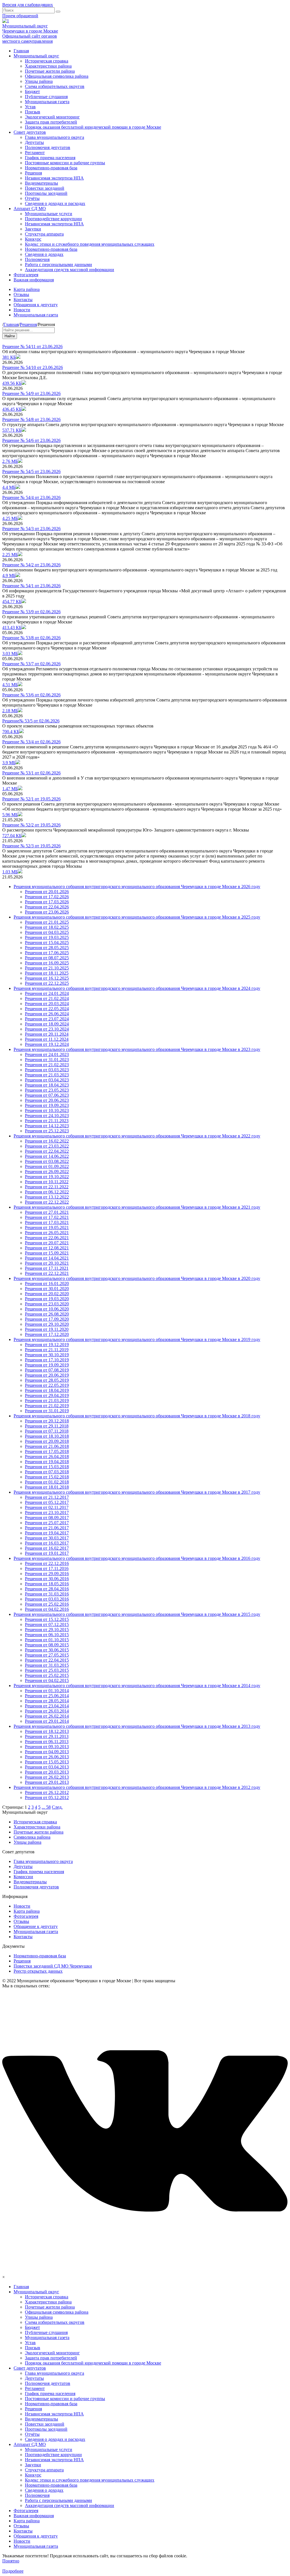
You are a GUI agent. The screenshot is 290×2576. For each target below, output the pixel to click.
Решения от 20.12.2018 (47, 1421)
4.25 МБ (10, 518)
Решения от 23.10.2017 (47, 1512)
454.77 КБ (12, 602)
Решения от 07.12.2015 (47, 1624)
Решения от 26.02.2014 (47, 1716)
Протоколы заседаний (46, 193)
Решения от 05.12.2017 (47, 1502)
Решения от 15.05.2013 (47, 1762)
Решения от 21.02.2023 (47, 1065)
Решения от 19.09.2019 (47, 1365)
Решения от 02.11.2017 (47, 1507)
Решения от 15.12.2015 (47, 1619)
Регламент (35, 153)
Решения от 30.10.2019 (47, 1355)
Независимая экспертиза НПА (54, 178)
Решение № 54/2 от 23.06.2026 (31, 565)
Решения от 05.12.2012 (47, 1797)
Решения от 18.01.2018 (47, 1487)
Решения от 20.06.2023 (47, 1100)
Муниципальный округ (36, 56)
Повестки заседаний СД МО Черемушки (53, 1966)
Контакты (23, 300)
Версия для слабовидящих (28, 5)
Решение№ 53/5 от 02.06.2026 (31, 721)
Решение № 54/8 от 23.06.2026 (31, 419)
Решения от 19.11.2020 (47, 1329)
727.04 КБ (12, 836)
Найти (10, 336)
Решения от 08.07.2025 (47, 958)
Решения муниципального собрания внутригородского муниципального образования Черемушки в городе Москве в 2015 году (137, 1614)
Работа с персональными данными (58, 264)
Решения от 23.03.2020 (47, 1304)
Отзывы (21, 294)
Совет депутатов (30, 132)
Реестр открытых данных (38, 1971)
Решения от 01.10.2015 (47, 1640)
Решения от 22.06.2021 (47, 1238)
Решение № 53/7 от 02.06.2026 (31, 664)
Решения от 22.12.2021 (47, 1273)
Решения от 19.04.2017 (47, 1533)
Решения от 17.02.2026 (47, 897)
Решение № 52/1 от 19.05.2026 (31, 799)
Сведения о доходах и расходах (55, 203)
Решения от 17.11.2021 (47, 1268)
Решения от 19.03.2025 (47, 937)
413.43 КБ (12, 628)
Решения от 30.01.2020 (47, 1289)
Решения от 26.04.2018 (47, 1457)
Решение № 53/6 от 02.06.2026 (31, 695)
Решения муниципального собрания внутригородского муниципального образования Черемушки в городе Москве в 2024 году (137, 988)
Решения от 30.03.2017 (47, 1538)
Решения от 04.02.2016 (47, 1609)
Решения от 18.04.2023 (47, 1085)
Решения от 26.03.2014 (47, 1711)
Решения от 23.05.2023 (47, 1090)
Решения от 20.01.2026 (47, 892)
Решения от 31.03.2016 (47, 1594)
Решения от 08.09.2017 (47, 1518)
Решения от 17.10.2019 (47, 1360)
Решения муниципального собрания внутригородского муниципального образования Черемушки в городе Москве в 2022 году (137, 1136)
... (44, 1807)
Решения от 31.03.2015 (47, 1665)
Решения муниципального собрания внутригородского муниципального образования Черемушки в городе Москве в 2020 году (137, 1278)
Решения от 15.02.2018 (47, 1477)
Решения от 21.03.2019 (47, 1401)
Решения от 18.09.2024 (47, 1024)
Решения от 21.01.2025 (47, 922)
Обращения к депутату (36, 305)
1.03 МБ (10, 872)
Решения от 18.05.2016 (47, 1584)
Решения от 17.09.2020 (47, 1319)
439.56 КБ (12, 383)
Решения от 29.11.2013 (47, 1736)
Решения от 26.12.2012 (47, 1792)
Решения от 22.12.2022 (47, 1202)
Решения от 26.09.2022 (47, 1172)
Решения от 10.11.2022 (47, 1182)
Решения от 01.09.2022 (47, 1166)
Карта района (27, 289)
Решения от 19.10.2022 (47, 1177)
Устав (30, 107)
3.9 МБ (9, 763)
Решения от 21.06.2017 (47, 1528)
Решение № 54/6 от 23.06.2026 (31, 440)
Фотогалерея (26, 275)
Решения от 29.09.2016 (47, 1574)
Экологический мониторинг (52, 117)
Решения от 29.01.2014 (47, 1721)
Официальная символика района (57, 76)
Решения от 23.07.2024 (47, 1019)
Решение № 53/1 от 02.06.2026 (31, 773)
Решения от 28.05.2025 (47, 948)
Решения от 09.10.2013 (47, 1747)
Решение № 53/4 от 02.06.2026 (31, 742)
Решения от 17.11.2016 (47, 1568)
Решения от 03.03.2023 (47, 1070)
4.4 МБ (9, 487)
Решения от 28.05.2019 (47, 1380)
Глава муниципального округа (55, 137)
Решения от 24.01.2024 (47, 993)
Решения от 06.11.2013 (47, 1742)
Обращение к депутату (36, 1926)
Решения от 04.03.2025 (47, 932)
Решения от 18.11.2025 (47, 973)
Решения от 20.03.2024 (47, 1004)
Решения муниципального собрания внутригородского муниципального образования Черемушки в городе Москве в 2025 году (137, 917)
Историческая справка (47, 61)
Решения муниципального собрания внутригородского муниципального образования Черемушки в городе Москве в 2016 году (137, 1558)
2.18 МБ (10, 711)
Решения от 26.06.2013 (47, 1757)
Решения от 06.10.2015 (47, 1635)
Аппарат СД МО (30, 209)
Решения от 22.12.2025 (47, 983)
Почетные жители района (50, 71)
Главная (21, 51)
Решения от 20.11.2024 (47, 1034)
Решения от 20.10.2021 (47, 1263)
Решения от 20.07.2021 (47, 1243)
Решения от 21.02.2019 (47, 1406)
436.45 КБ (12, 409)
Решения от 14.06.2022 (47, 1156)
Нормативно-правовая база (51, 168)
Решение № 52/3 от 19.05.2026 (31, 846)
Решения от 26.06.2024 (47, 1014)
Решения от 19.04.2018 (47, 1462)
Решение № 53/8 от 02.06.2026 (31, 638)
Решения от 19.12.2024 (47, 1044)
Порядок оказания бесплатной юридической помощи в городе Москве (93, 127)
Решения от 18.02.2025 (47, 927)
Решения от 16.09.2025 (47, 963)
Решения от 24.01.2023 (47, 1054)
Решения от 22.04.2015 (47, 1660)
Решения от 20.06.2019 (47, 1375)
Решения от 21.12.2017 (47, 1497)
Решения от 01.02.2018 (47, 1482)
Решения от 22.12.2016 (47, 1563)
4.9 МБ (9, 576)
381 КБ (9, 357)
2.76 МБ (10, 461)
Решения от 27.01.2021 (47, 1212)
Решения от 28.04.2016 (47, 1589)
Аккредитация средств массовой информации (70, 270)
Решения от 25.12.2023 (47, 1131)
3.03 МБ (10, 654)
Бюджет (32, 91)
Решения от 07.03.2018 (47, 1472)
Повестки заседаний (45, 188)
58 (48, 1807)
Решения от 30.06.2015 (47, 1650)
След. (57, 1807)
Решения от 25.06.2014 (47, 1696)
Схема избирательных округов (55, 86)
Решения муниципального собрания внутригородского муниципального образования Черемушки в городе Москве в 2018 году (137, 1416)
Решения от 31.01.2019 (47, 1411)
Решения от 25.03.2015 (47, 1670)
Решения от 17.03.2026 (47, 902)
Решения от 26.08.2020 (47, 1314)
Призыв (33, 112)
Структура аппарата (44, 234)
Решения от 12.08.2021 (47, 1248)
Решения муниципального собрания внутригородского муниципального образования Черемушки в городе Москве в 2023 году (137, 1049)
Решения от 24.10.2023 (47, 1116)
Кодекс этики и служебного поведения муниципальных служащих (90, 244)
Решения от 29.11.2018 (47, 1426)
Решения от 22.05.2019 (47, 1385)
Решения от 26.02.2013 (47, 1777)
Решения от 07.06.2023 (47, 1095)
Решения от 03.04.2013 (47, 1767)
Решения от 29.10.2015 (47, 1630)
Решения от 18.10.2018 (47, 1436)
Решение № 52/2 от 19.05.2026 (31, 825)
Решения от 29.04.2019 (47, 1395)
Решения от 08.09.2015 (47, 1645)
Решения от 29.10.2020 (47, 1324)
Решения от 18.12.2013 (47, 1731)
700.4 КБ (11, 732)
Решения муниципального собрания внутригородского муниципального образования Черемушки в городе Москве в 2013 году (137, 1726)
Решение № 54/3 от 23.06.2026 (31, 529)
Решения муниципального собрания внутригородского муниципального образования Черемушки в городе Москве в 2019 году (137, 1339)
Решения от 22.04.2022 (47, 1151)
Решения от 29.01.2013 (47, 1782)
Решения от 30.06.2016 (47, 1579)
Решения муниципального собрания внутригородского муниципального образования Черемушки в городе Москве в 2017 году (137, 1492)
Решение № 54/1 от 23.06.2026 (31, 586)
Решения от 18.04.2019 (47, 1390)
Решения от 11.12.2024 (47, 1039)
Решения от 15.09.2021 (47, 1253)
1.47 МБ (10, 789)
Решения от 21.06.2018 (47, 1446)
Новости (22, 310)
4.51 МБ (10, 685)
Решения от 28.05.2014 (47, 1701)
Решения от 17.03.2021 (47, 1222)
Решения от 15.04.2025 (47, 942)
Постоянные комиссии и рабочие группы (65, 163)
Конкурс (33, 239)
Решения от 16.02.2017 (47, 1548)
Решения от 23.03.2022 (47, 1146)
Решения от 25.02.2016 (47, 1604)
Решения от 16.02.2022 (47, 1141)
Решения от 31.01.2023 (47, 1060)
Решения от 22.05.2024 (47, 1009)
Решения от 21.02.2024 (47, 998)
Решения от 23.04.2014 (47, 1706)
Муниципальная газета (47, 102)
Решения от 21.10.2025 (47, 968)
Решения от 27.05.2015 (47, 1655)
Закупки (33, 229)
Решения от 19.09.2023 (47, 1105)
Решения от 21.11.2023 (47, 1121)
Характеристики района (48, 66)
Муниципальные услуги (49, 214)
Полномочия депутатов (48, 147)
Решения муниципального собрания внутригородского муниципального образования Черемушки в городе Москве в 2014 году (137, 1686)
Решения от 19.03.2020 (47, 1299)
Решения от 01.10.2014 (47, 1691)
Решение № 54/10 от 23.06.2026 (33, 367)
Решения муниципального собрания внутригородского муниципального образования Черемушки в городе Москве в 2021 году (137, 1207)
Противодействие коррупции (53, 219)
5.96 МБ (10, 815)
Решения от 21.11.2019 (47, 1350)
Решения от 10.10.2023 (47, 1110)
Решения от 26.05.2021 (47, 1233)
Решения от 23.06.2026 (47, 912)
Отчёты (32, 198)
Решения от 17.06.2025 (47, 953)
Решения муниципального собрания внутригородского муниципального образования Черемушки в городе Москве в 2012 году (137, 1787)
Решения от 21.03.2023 (47, 1075)
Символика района (32, 1837)
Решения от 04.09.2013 (47, 1752)
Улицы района (39, 81)
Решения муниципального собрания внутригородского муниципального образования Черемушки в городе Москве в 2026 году (137, 887)
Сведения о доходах (44, 254)
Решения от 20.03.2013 (47, 1772)
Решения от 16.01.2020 (47, 1283)
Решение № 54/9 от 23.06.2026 (31, 393)
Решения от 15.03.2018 (47, 1467)
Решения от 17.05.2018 (47, 1451)
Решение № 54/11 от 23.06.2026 (32, 346)
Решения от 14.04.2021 (47, 1258)
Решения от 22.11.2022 (47, 1187)
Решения (33, 173)
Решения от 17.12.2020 (47, 1334)
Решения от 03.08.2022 (47, 1161)
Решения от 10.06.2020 (47, 1309)
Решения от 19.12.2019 (47, 1345)
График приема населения (50, 158)
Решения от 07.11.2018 (47, 1431)
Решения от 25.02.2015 (47, 1675)
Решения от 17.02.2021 (47, 1217)
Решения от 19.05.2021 (47, 1227)
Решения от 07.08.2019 (47, 1370)
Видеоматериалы (41, 183)
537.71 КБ (12, 430)
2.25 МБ (10, 555)
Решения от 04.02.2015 (47, 1680)
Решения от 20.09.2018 (47, 1441)
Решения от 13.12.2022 (47, 1197)
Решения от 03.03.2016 (47, 1599)
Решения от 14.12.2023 (47, 1126)
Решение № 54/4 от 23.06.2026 (31, 497)
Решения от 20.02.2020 (47, 1294)
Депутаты (34, 142)
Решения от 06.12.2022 (47, 1192)
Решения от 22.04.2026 (47, 907)
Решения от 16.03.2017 (47, 1543)
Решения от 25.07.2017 (47, 1523)
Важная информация (34, 280)
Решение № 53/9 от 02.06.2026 (31, 612)
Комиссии (23, 1877)
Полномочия (37, 259)
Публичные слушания (46, 97)
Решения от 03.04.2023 (47, 1080)
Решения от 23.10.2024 (47, 1029)
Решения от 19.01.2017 (47, 1553)
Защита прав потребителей (51, 122)
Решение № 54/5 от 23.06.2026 (31, 471)
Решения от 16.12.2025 (47, 978)
